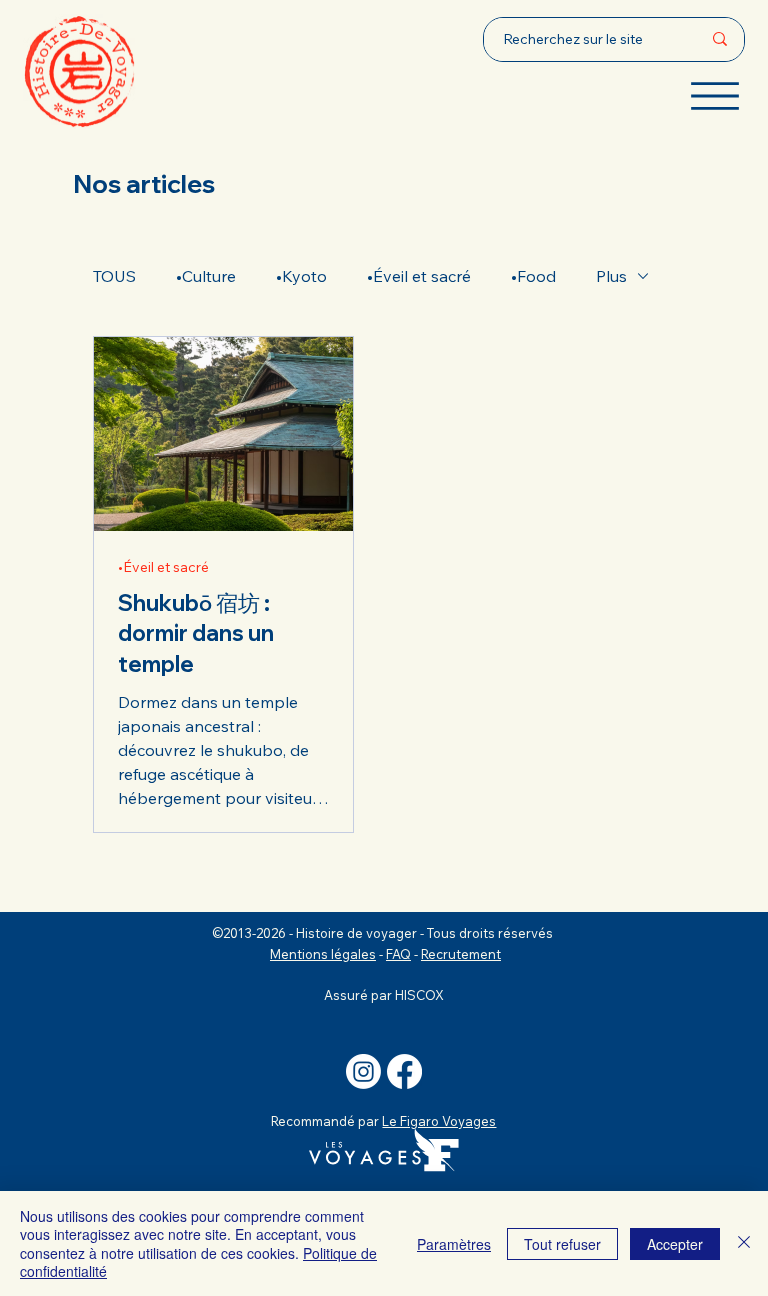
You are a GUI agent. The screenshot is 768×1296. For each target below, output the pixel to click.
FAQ (398, 954)
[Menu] (715, 96)
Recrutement (461, 954)
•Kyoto (301, 276)
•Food (533, 276)
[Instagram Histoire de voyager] (363, 1071)
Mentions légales (323, 954)
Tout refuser (562, 1244)
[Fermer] (744, 1243)
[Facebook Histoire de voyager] (404, 1071)
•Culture (206, 276)
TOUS (114, 276)
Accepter (675, 1244)
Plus (611, 276)
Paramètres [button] (454, 1244)
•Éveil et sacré (419, 276)
